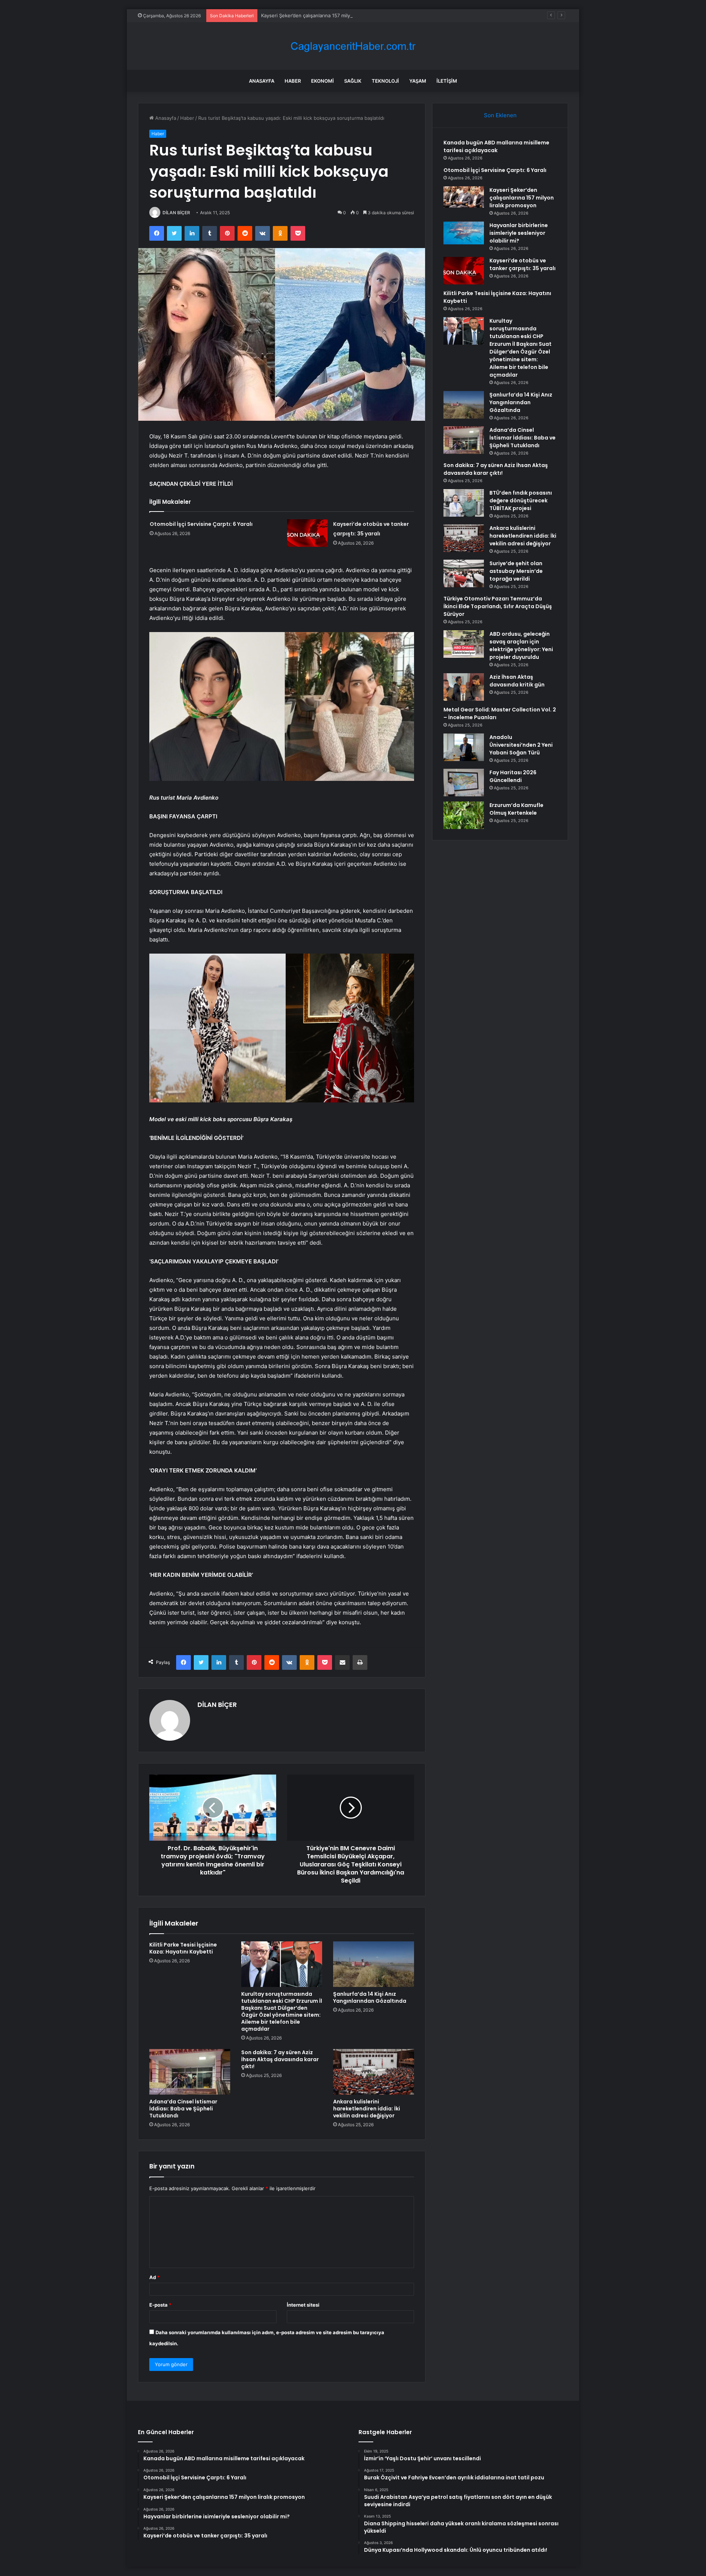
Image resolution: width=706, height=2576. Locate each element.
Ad (154, 2277)
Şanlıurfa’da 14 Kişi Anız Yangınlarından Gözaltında (370, 1997)
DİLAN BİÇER (176, 213)
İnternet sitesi (303, 2305)
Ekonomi (322, 81)
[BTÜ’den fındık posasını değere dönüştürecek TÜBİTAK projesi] (464, 503)
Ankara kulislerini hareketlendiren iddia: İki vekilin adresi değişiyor (367, 2109)
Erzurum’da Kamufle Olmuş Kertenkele (516, 809)
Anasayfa (262, 81)
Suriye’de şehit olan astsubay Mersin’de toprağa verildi (516, 571)
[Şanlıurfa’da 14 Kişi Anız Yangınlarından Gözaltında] (374, 1964)
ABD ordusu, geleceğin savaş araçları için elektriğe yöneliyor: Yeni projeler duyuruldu (521, 645)
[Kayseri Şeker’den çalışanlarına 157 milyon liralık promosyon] (464, 197)
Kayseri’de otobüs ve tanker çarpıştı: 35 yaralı (523, 264)
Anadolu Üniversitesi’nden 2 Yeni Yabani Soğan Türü (521, 745)
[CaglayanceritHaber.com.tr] (353, 46)
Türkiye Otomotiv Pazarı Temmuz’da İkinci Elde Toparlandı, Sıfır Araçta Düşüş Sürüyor (498, 606)
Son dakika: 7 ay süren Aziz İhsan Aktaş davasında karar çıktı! (280, 2059)
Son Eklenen (500, 115)
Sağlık (353, 81)
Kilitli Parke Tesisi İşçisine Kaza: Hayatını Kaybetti (183, 1948)
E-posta (160, 2305)
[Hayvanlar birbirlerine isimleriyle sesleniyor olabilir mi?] (464, 233)
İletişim (447, 81)
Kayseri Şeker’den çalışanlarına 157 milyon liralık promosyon (329, 15)
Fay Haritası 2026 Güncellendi (513, 776)
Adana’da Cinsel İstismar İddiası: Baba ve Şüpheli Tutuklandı (183, 2109)
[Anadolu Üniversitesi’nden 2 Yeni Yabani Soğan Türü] (464, 747)
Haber (293, 81)
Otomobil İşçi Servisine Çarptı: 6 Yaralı (201, 524)
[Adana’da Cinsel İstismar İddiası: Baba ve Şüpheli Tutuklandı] (190, 2072)
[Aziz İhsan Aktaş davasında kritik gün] (464, 687)
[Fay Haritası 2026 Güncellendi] (464, 783)
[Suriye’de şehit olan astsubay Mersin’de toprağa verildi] (464, 573)
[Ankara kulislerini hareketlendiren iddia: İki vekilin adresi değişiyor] (374, 2072)
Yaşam (418, 81)
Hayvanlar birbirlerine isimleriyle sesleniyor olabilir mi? (519, 233)
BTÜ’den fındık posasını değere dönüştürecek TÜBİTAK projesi (521, 501)
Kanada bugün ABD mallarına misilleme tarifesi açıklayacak (496, 146)
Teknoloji (385, 81)
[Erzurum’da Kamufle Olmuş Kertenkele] (464, 815)
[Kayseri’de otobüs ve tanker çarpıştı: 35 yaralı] (307, 533)
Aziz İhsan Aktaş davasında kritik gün (517, 681)
